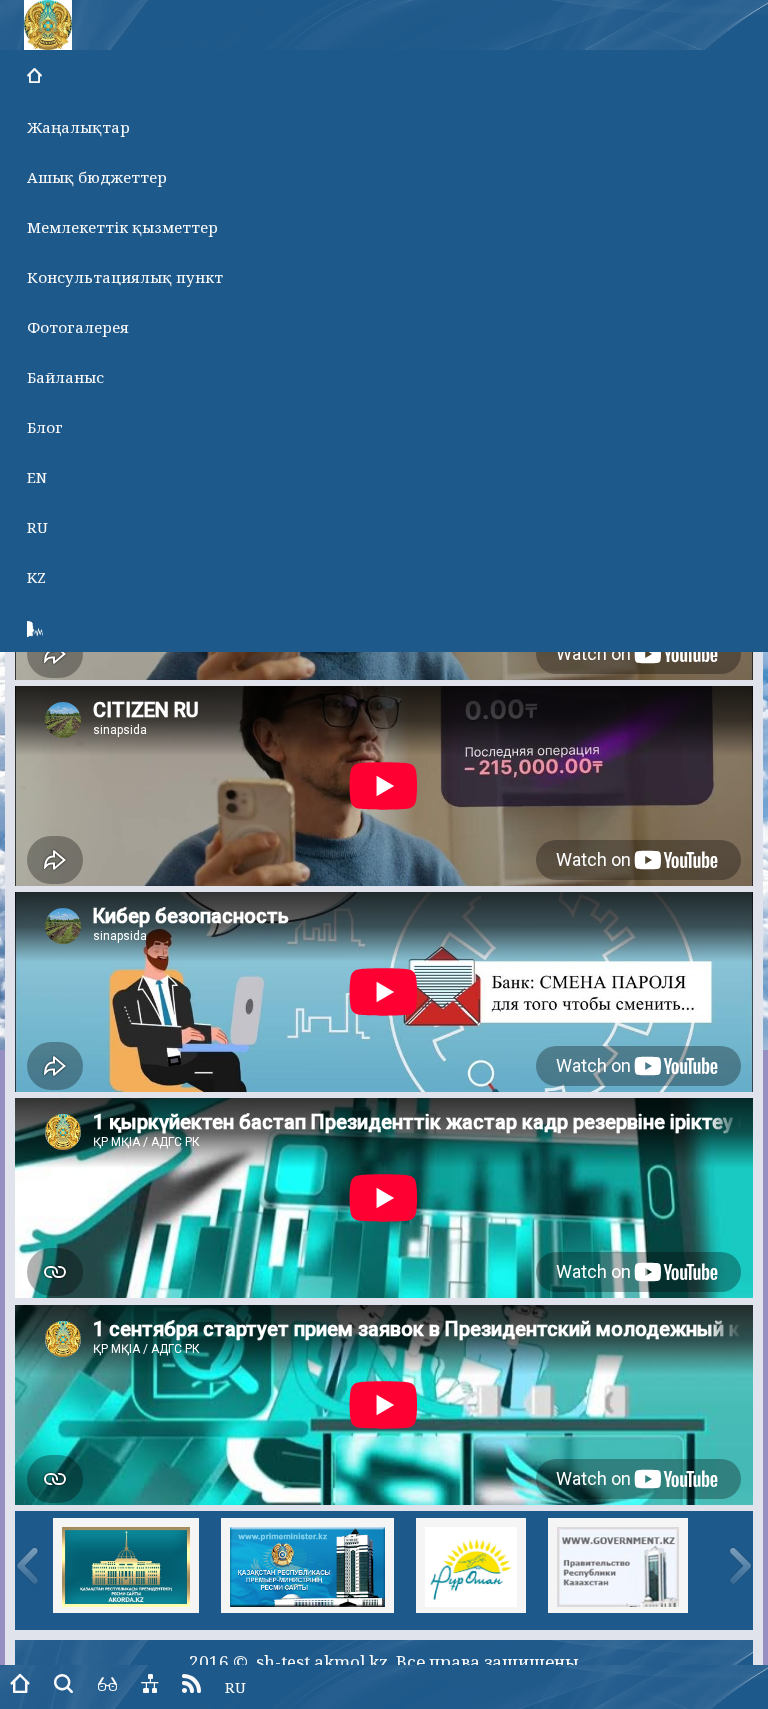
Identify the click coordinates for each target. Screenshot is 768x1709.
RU (37, 527)
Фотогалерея (78, 327)
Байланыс (65, 377)
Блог (45, 427)
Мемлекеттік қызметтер (122, 227)
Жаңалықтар (78, 127)
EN (37, 477)
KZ (36, 577)
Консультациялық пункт (125, 277)
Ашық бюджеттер (97, 177)
